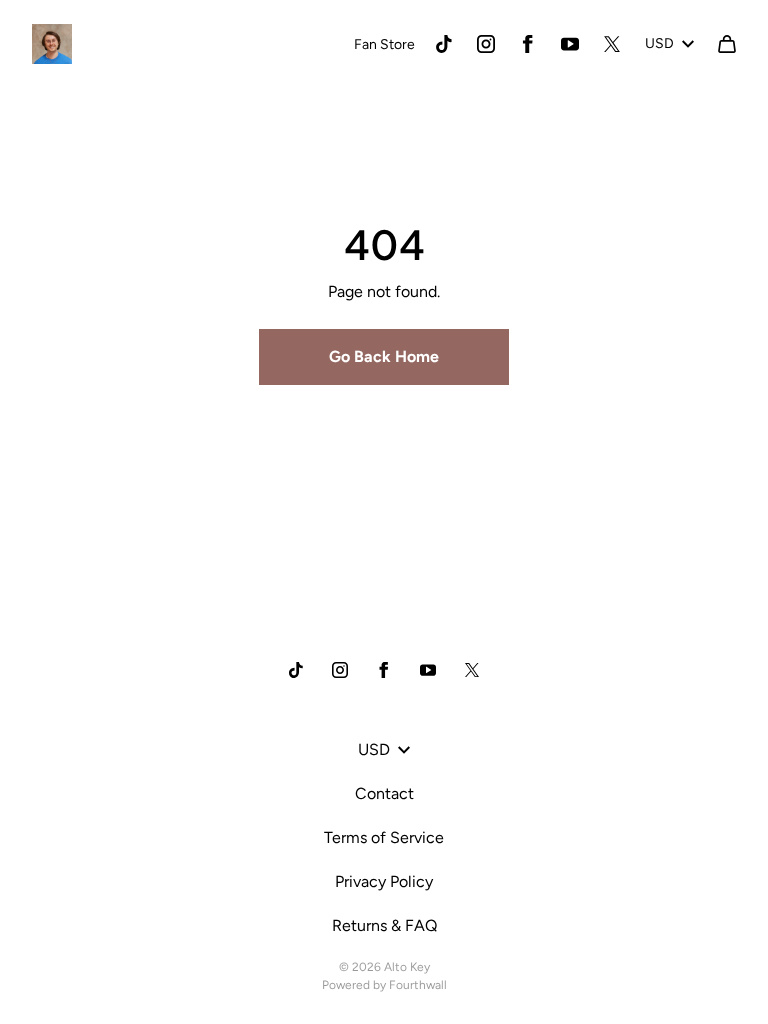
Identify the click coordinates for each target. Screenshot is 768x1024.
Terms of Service (384, 837)
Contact (384, 793)
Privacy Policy (384, 881)
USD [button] (659, 43)
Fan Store (384, 44)
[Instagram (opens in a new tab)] (486, 44)
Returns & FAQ (384, 925)
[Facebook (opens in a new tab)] (528, 44)
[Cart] (727, 44)
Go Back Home (384, 356)
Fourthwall (418, 985)
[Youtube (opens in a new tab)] (570, 44)
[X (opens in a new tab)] (612, 44)
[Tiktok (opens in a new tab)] (444, 44)
